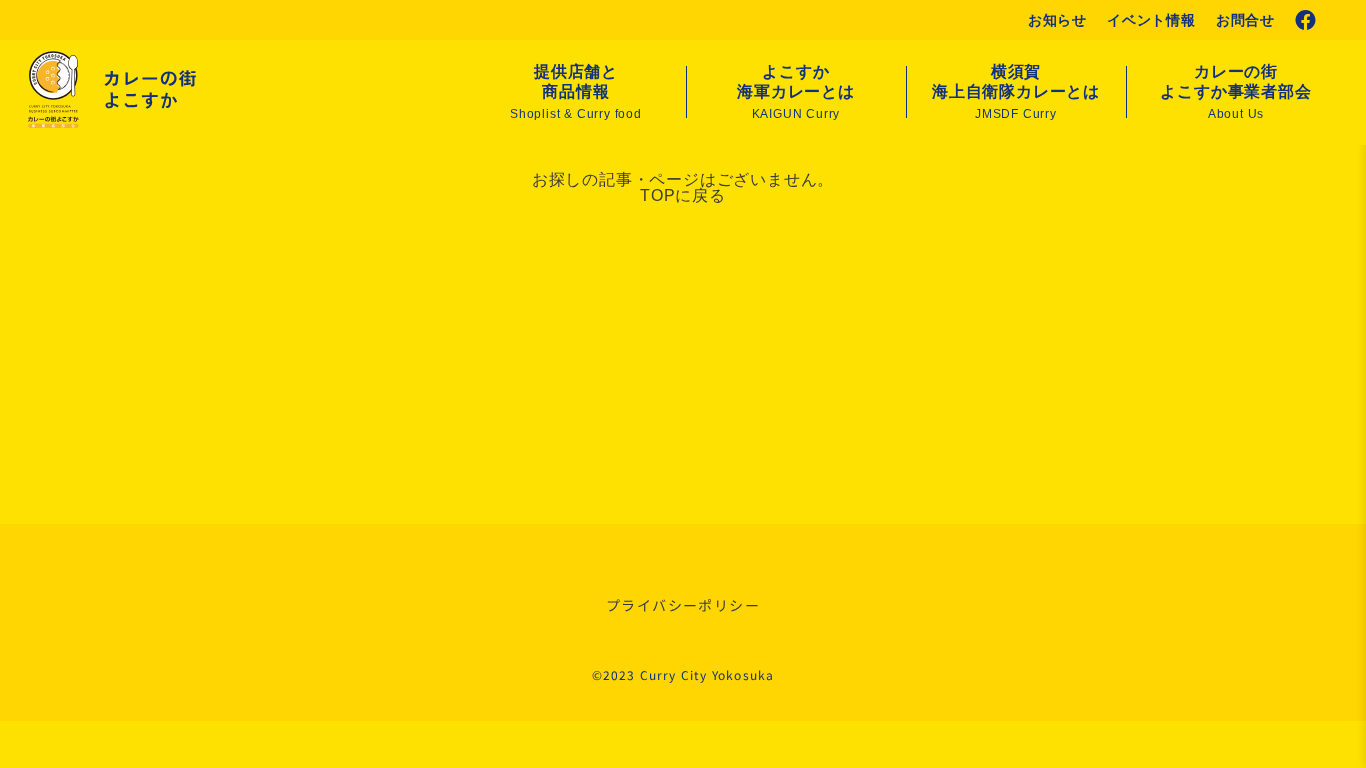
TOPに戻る (683, 195)
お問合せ (1245, 20)
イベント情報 (1151, 20)
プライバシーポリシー (683, 605)
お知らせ (1057, 20)
